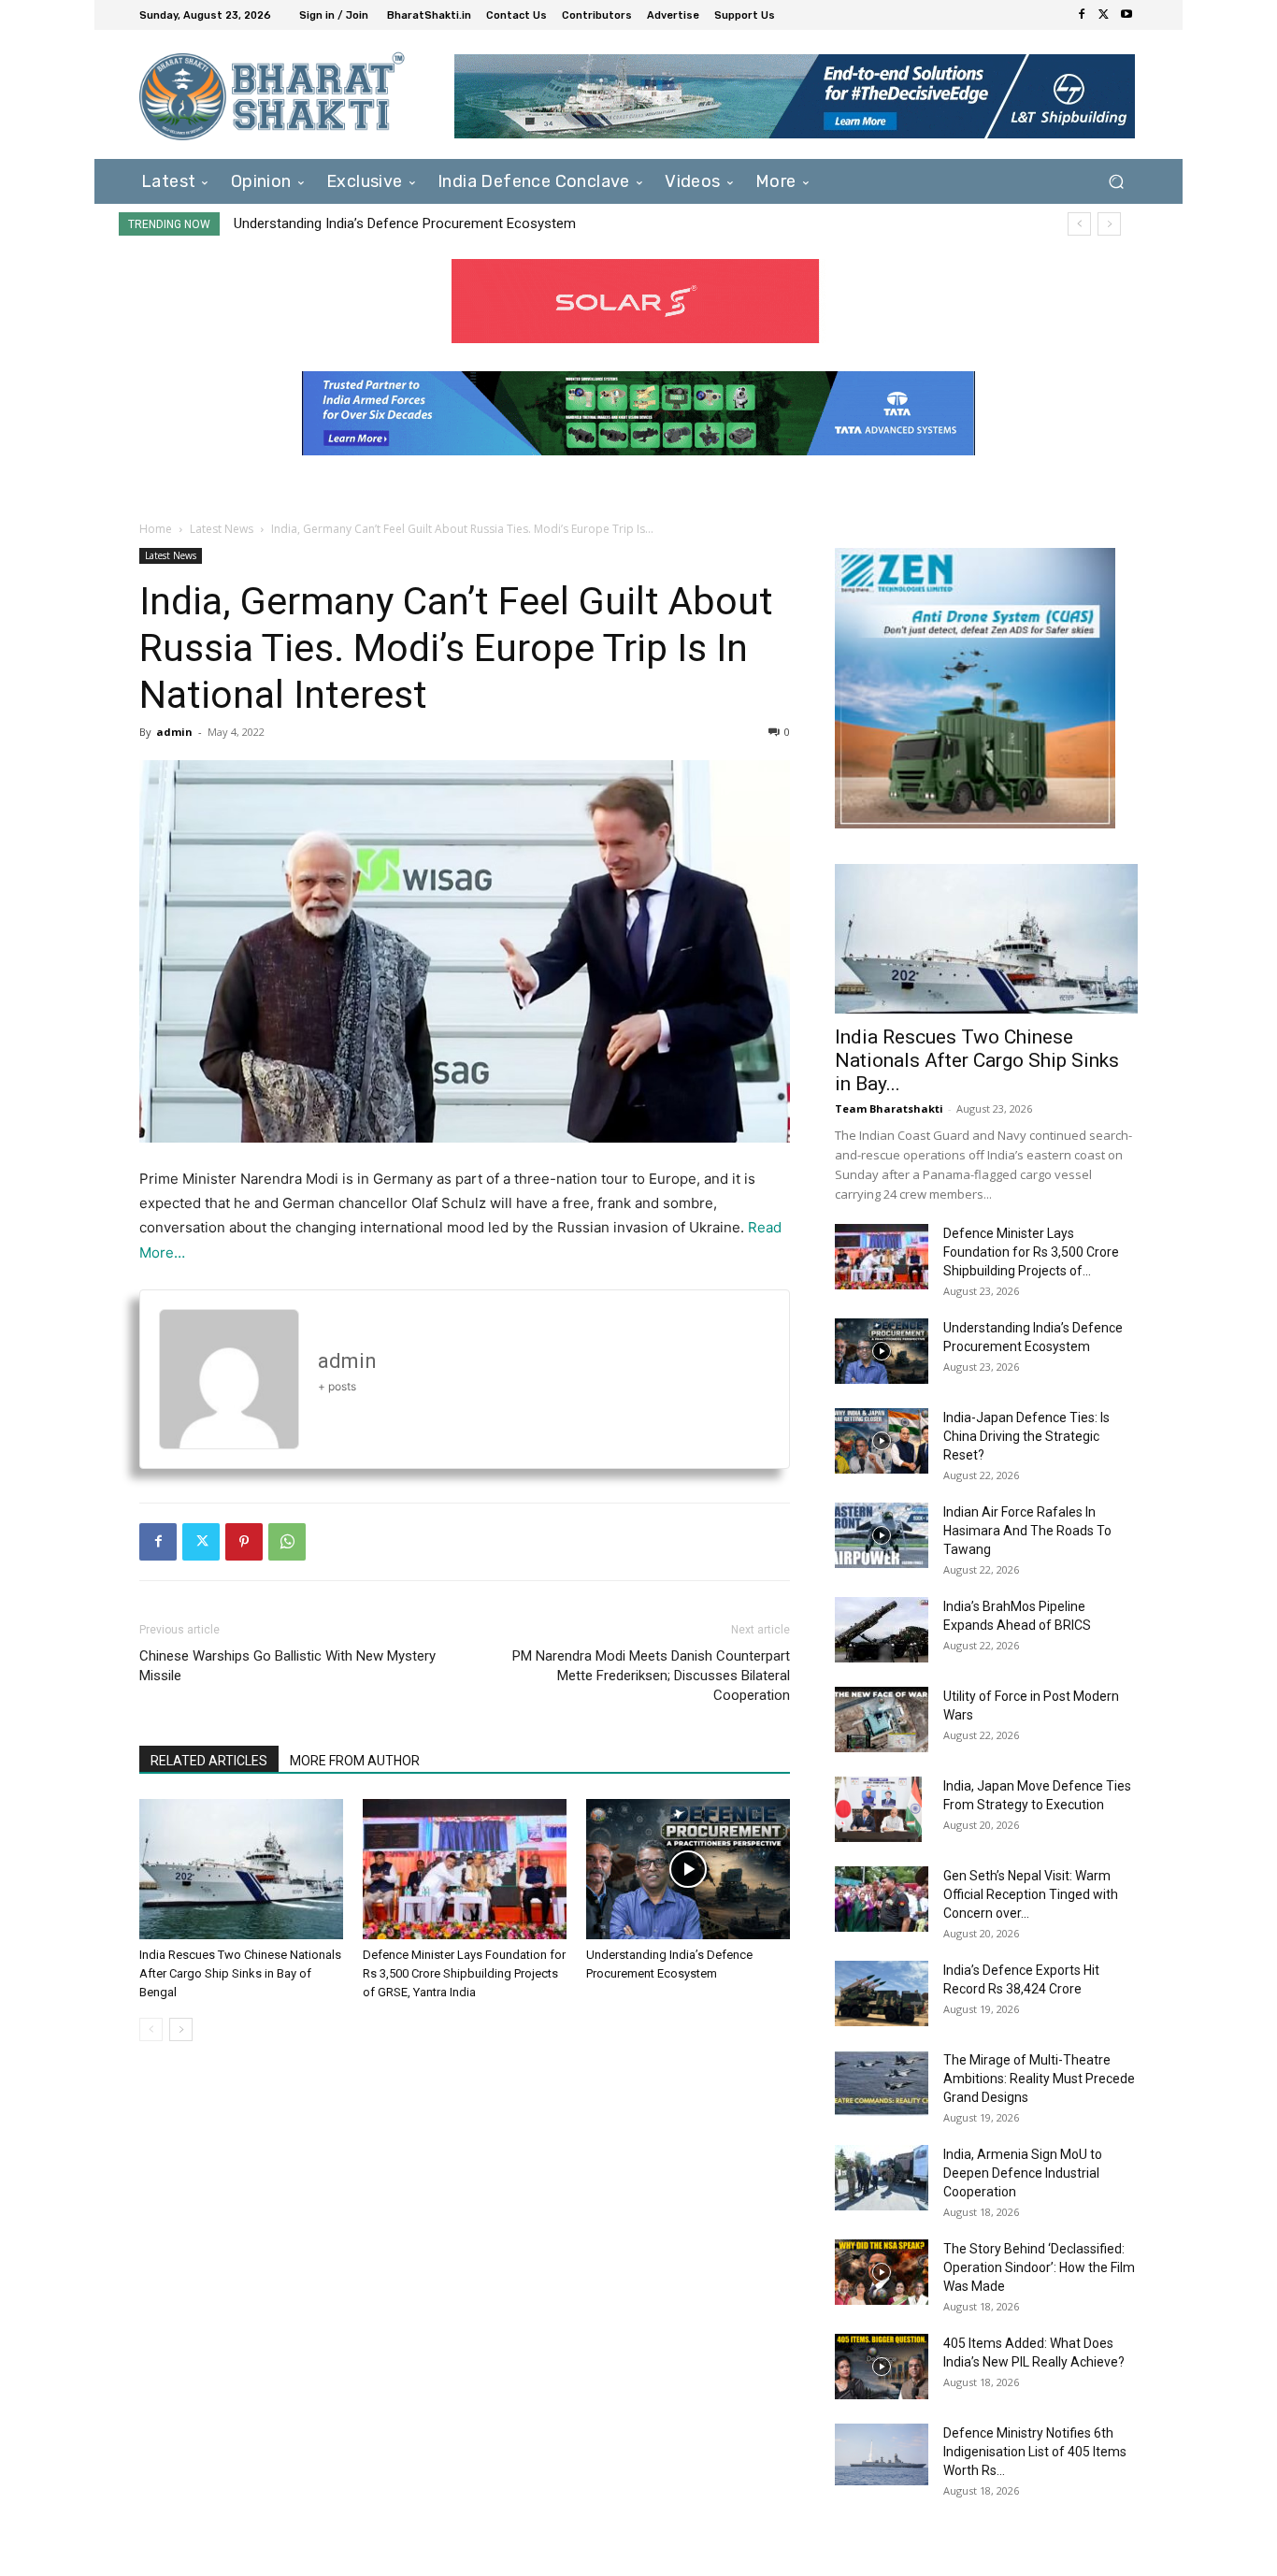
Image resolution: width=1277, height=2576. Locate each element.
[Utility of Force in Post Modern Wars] (882, 1720)
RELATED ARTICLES (209, 1761)
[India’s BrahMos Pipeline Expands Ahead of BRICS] (882, 1630)
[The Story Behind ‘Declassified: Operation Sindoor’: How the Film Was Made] (882, 2272)
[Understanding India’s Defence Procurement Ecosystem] (688, 1869)
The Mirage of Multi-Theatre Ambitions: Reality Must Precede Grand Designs (1039, 2079)
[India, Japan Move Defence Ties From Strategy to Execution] (878, 1809)
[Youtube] (1126, 15)
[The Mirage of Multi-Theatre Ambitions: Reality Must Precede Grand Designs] (882, 2083)
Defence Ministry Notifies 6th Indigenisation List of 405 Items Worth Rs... (1035, 2452)
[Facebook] (1082, 15)
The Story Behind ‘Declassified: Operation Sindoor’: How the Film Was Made (1039, 2267)
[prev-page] (151, 2029)
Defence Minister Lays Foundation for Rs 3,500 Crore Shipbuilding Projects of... (1031, 1252)
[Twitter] (1104, 15)
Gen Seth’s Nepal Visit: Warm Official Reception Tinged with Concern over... (1031, 1894)
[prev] (1079, 224)
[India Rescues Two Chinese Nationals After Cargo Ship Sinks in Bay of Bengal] (241, 1869)
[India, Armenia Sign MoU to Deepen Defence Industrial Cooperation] (882, 2178)
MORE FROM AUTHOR (355, 1761)
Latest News (222, 529)
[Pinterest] (244, 1542)
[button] (1116, 181)
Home (156, 529)
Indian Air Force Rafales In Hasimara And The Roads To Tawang (1027, 1531)
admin (174, 732)
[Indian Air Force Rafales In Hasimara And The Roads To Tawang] (882, 1535)
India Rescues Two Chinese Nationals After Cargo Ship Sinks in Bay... (977, 1060)
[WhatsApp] (287, 1542)
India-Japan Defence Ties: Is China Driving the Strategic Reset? (1026, 1436)
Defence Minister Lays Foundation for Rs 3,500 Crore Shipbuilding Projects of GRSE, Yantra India (464, 1973)
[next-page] (181, 2029)
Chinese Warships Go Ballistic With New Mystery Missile (287, 1666)
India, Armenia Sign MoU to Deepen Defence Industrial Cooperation (1023, 2173)
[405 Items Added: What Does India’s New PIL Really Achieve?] (882, 2367)
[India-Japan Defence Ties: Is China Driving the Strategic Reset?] (882, 1441)
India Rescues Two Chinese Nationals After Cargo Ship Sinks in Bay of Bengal (240, 1973)
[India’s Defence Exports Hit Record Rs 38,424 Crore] (882, 1993)
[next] (1109, 224)
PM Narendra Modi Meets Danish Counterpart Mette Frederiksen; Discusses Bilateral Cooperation (651, 1676)
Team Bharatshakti (889, 1108)
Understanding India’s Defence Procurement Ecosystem (405, 223)
